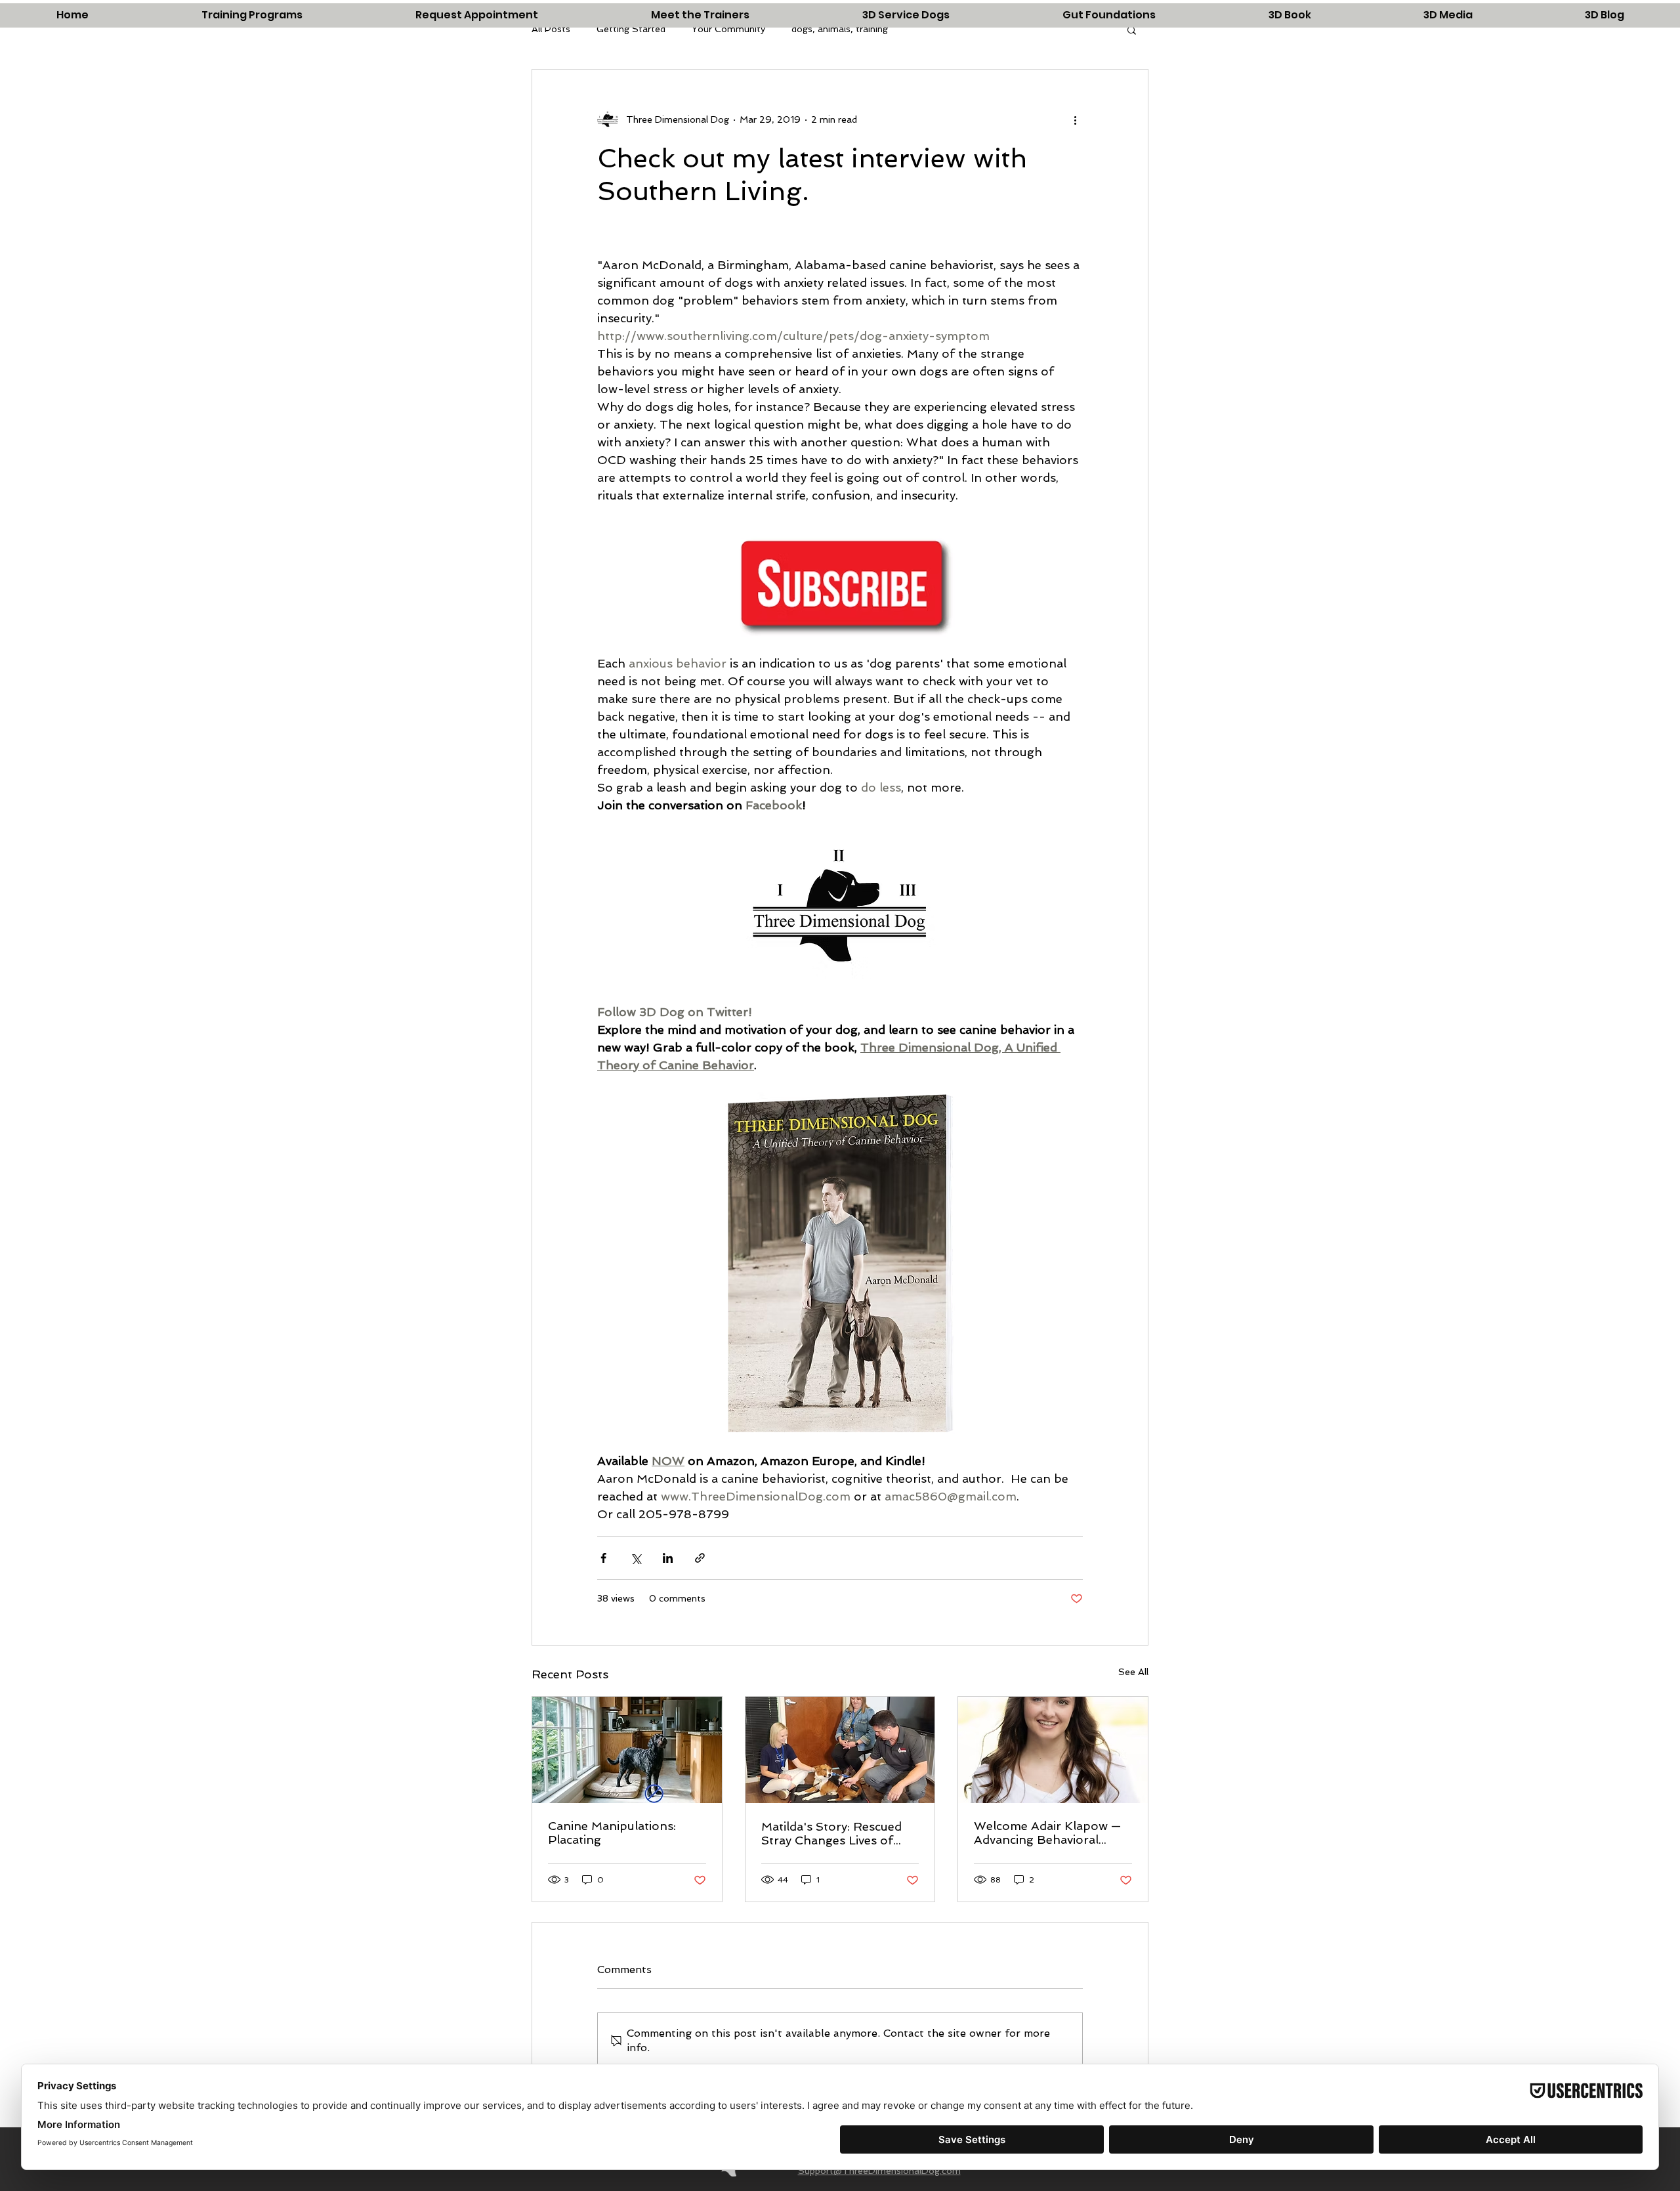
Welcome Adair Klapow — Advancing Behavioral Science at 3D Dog (1047, 1833)
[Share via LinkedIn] (668, 1558)
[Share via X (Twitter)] (636, 1558)
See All (1133, 1672)
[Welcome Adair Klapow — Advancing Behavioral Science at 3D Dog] (1053, 1750)
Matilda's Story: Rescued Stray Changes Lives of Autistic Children (831, 1833)
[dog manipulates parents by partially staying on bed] (627, 1750)
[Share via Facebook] (603, 1558)
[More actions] (1075, 119)
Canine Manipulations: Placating (612, 1833)
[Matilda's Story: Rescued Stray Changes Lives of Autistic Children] (840, 1750)
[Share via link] (700, 1558)
